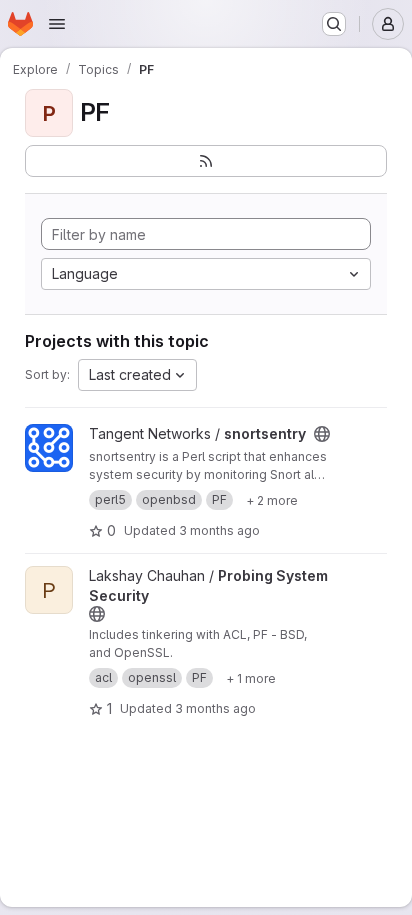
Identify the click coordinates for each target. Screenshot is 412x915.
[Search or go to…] (334, 24)
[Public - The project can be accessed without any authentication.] (322, 434)
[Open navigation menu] (57, 24)
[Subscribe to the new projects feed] (206, 161)
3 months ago (219, 530)
